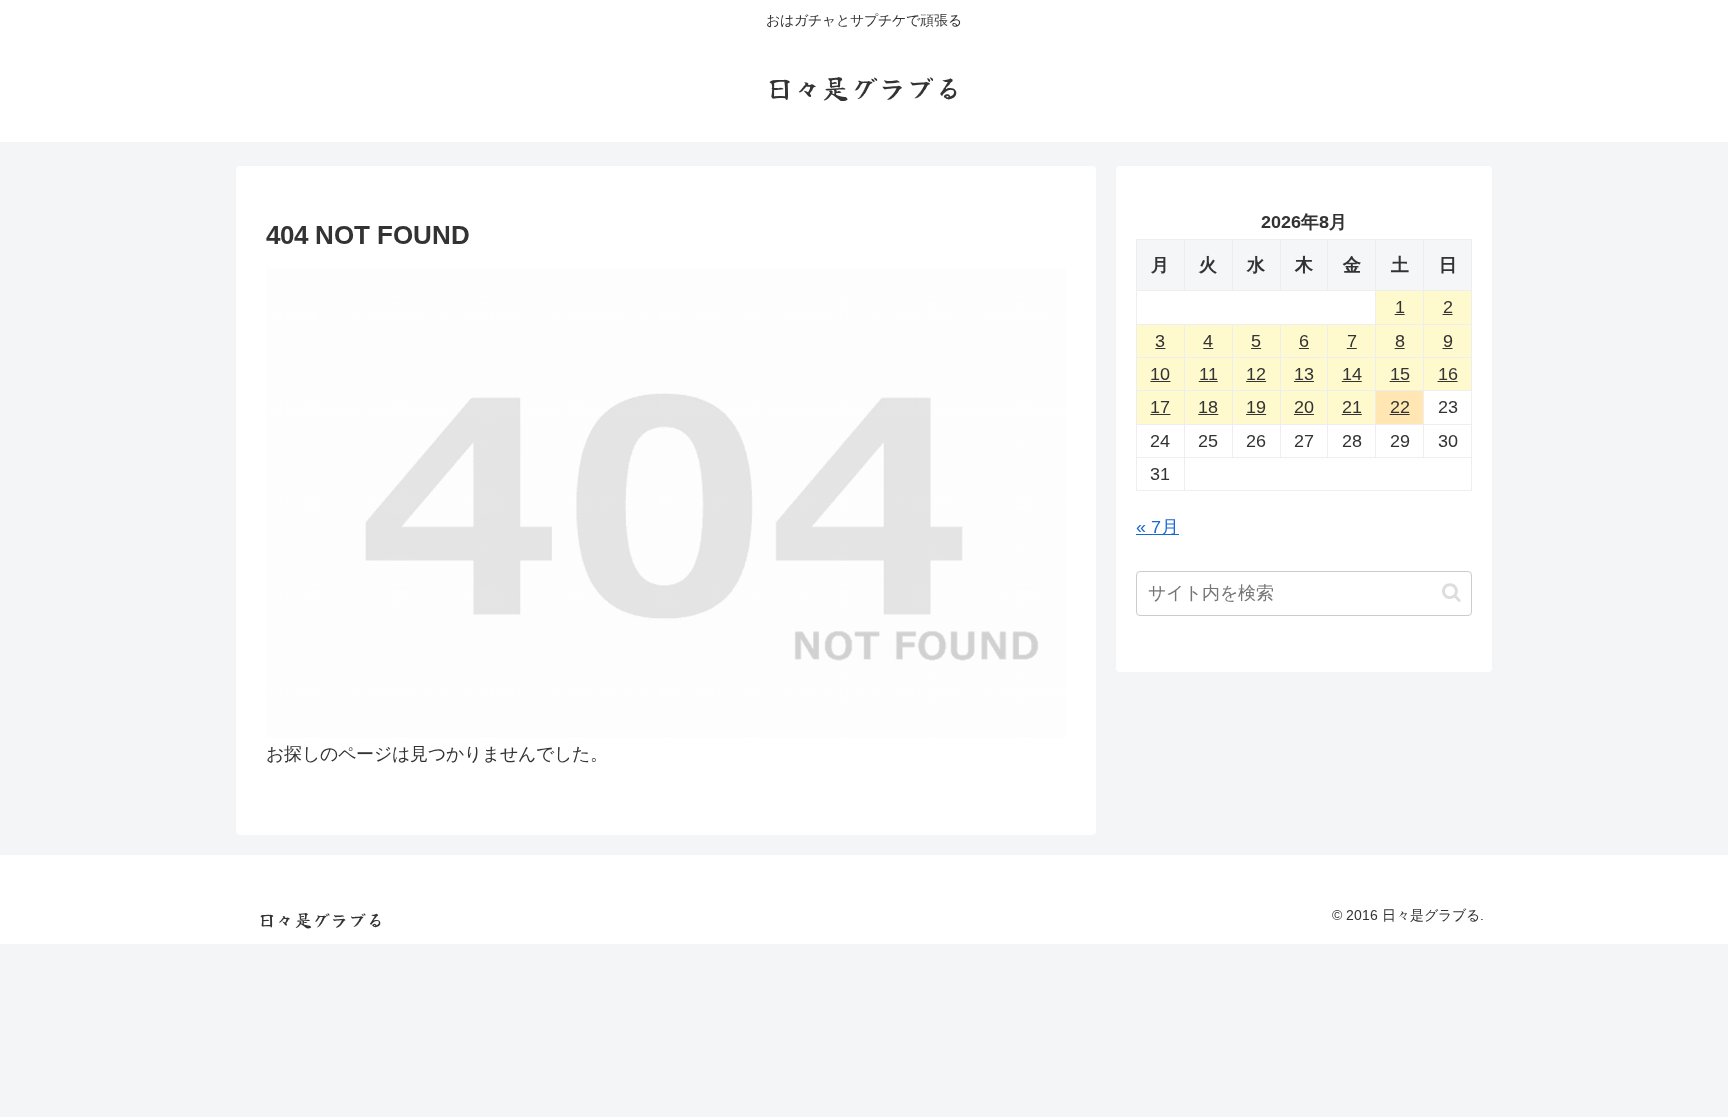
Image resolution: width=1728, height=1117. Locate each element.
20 (1304, 407)
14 (1352, 374)
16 (1448, 374)
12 (1256, 374)
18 (1208, 407)
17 (1160, 407)
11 (1208, 374)
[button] (1451, 592)
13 (1304, 374)
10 (1160, 374)
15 (1400, 374)
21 (1352, 407)
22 (1400, 407)
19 (1256, 407)
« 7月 (1157, 527)
